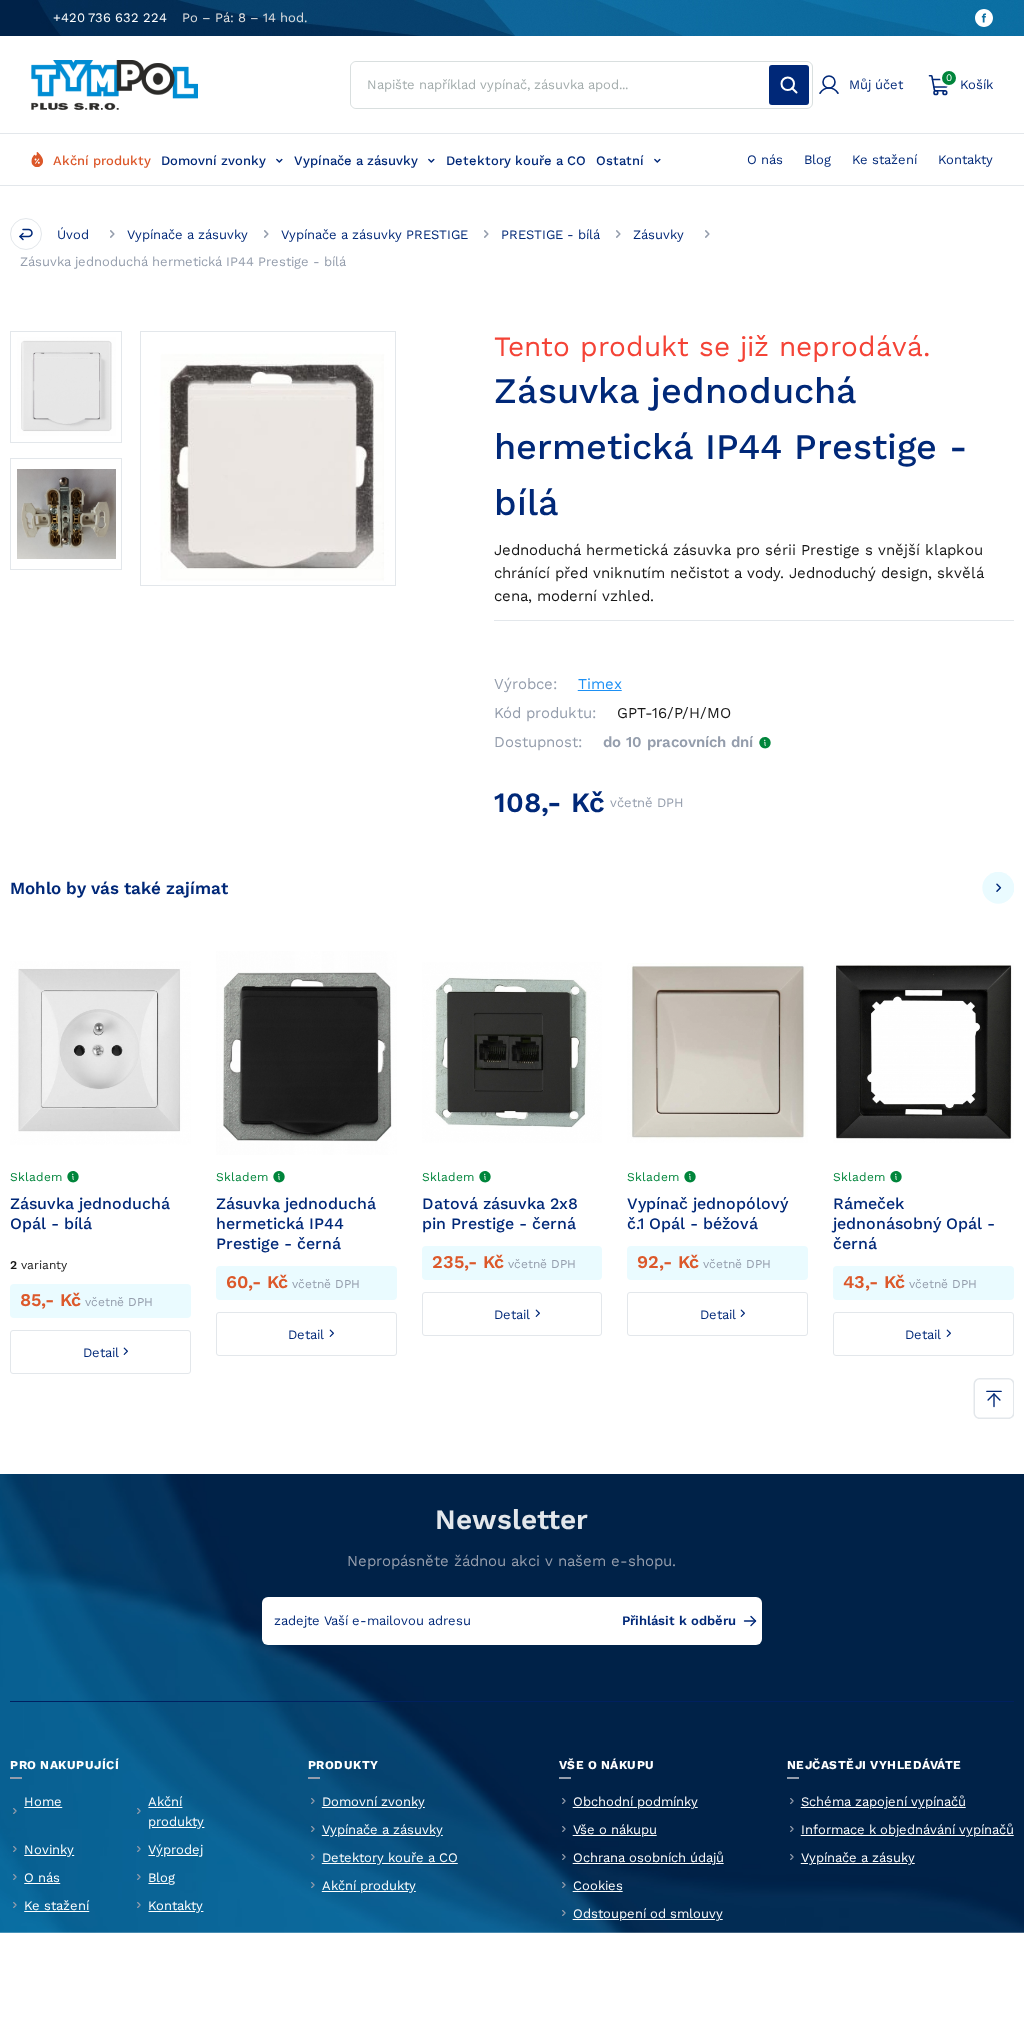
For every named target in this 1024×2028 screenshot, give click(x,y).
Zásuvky (658, 234)
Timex (600, 684)
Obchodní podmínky (635, 1801)
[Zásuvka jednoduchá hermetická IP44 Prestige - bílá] (268, 459)
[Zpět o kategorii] (26, 234)
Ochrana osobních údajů (648, 1857)
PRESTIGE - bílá (550, 234)
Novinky (49, 1849)
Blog (817, 159)
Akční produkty (102, 160)
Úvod (73, 234)
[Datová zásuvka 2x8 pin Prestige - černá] (512, 1053)
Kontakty (965, 159)
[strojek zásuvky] (66, 514)
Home (43, 1801)
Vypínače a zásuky (858, 1857)
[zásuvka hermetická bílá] (66, 387)
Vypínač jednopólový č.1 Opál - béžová (707, 1213)
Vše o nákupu (615, 1829)
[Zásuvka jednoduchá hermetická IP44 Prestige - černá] (306, 1053)
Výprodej (175, 1849)
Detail (101, 1352)
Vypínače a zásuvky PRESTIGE (374, 234)
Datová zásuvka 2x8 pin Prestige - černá (500, 1213)
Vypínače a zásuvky (356, 160)
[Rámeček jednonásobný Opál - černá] (923, 1053)
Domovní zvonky (213, 160)
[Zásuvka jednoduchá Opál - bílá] (100, 1053)
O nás (765, 159)
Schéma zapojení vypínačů (883, 1801)
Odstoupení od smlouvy (648, 1913)
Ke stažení (884, 159)
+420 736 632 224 (110, 17)
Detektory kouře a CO (516, 160)
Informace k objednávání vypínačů (907, 1829)
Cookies (598, 1885)
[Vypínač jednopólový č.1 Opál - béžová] (717, 1053)
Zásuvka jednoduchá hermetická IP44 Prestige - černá (296, 1223)
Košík (969, 82)
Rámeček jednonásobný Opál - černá (914, 1223)
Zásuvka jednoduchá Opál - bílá (90, 1213)
